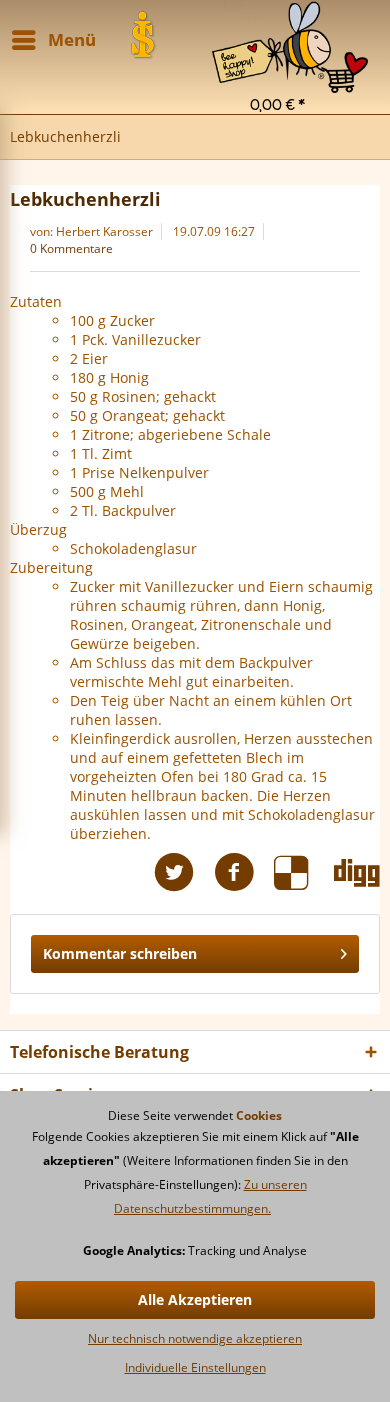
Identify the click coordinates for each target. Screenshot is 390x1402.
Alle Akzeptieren (195, 1299)
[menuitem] (290, 25)
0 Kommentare (71, 248)
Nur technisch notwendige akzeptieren (195, 1338)
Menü (72, 39)
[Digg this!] (357, 872)
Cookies (259, 1115)
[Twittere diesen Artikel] (184, 872)
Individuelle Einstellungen (195, 1367)
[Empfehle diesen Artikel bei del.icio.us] (304, 872)
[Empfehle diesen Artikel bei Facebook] (244, 872)
